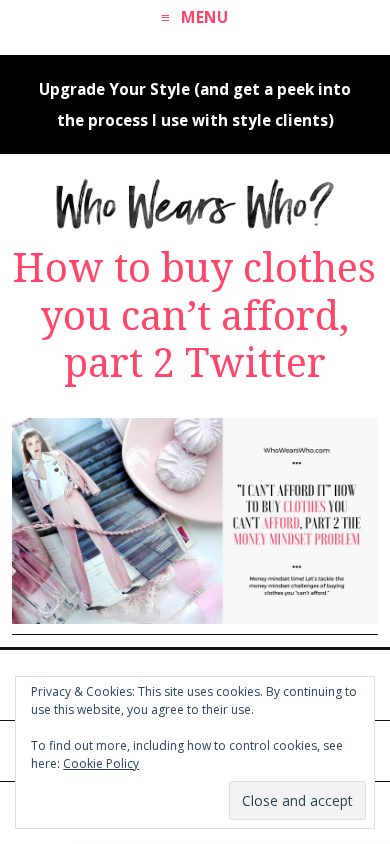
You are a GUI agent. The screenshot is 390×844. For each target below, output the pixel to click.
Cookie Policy (101, 763)
